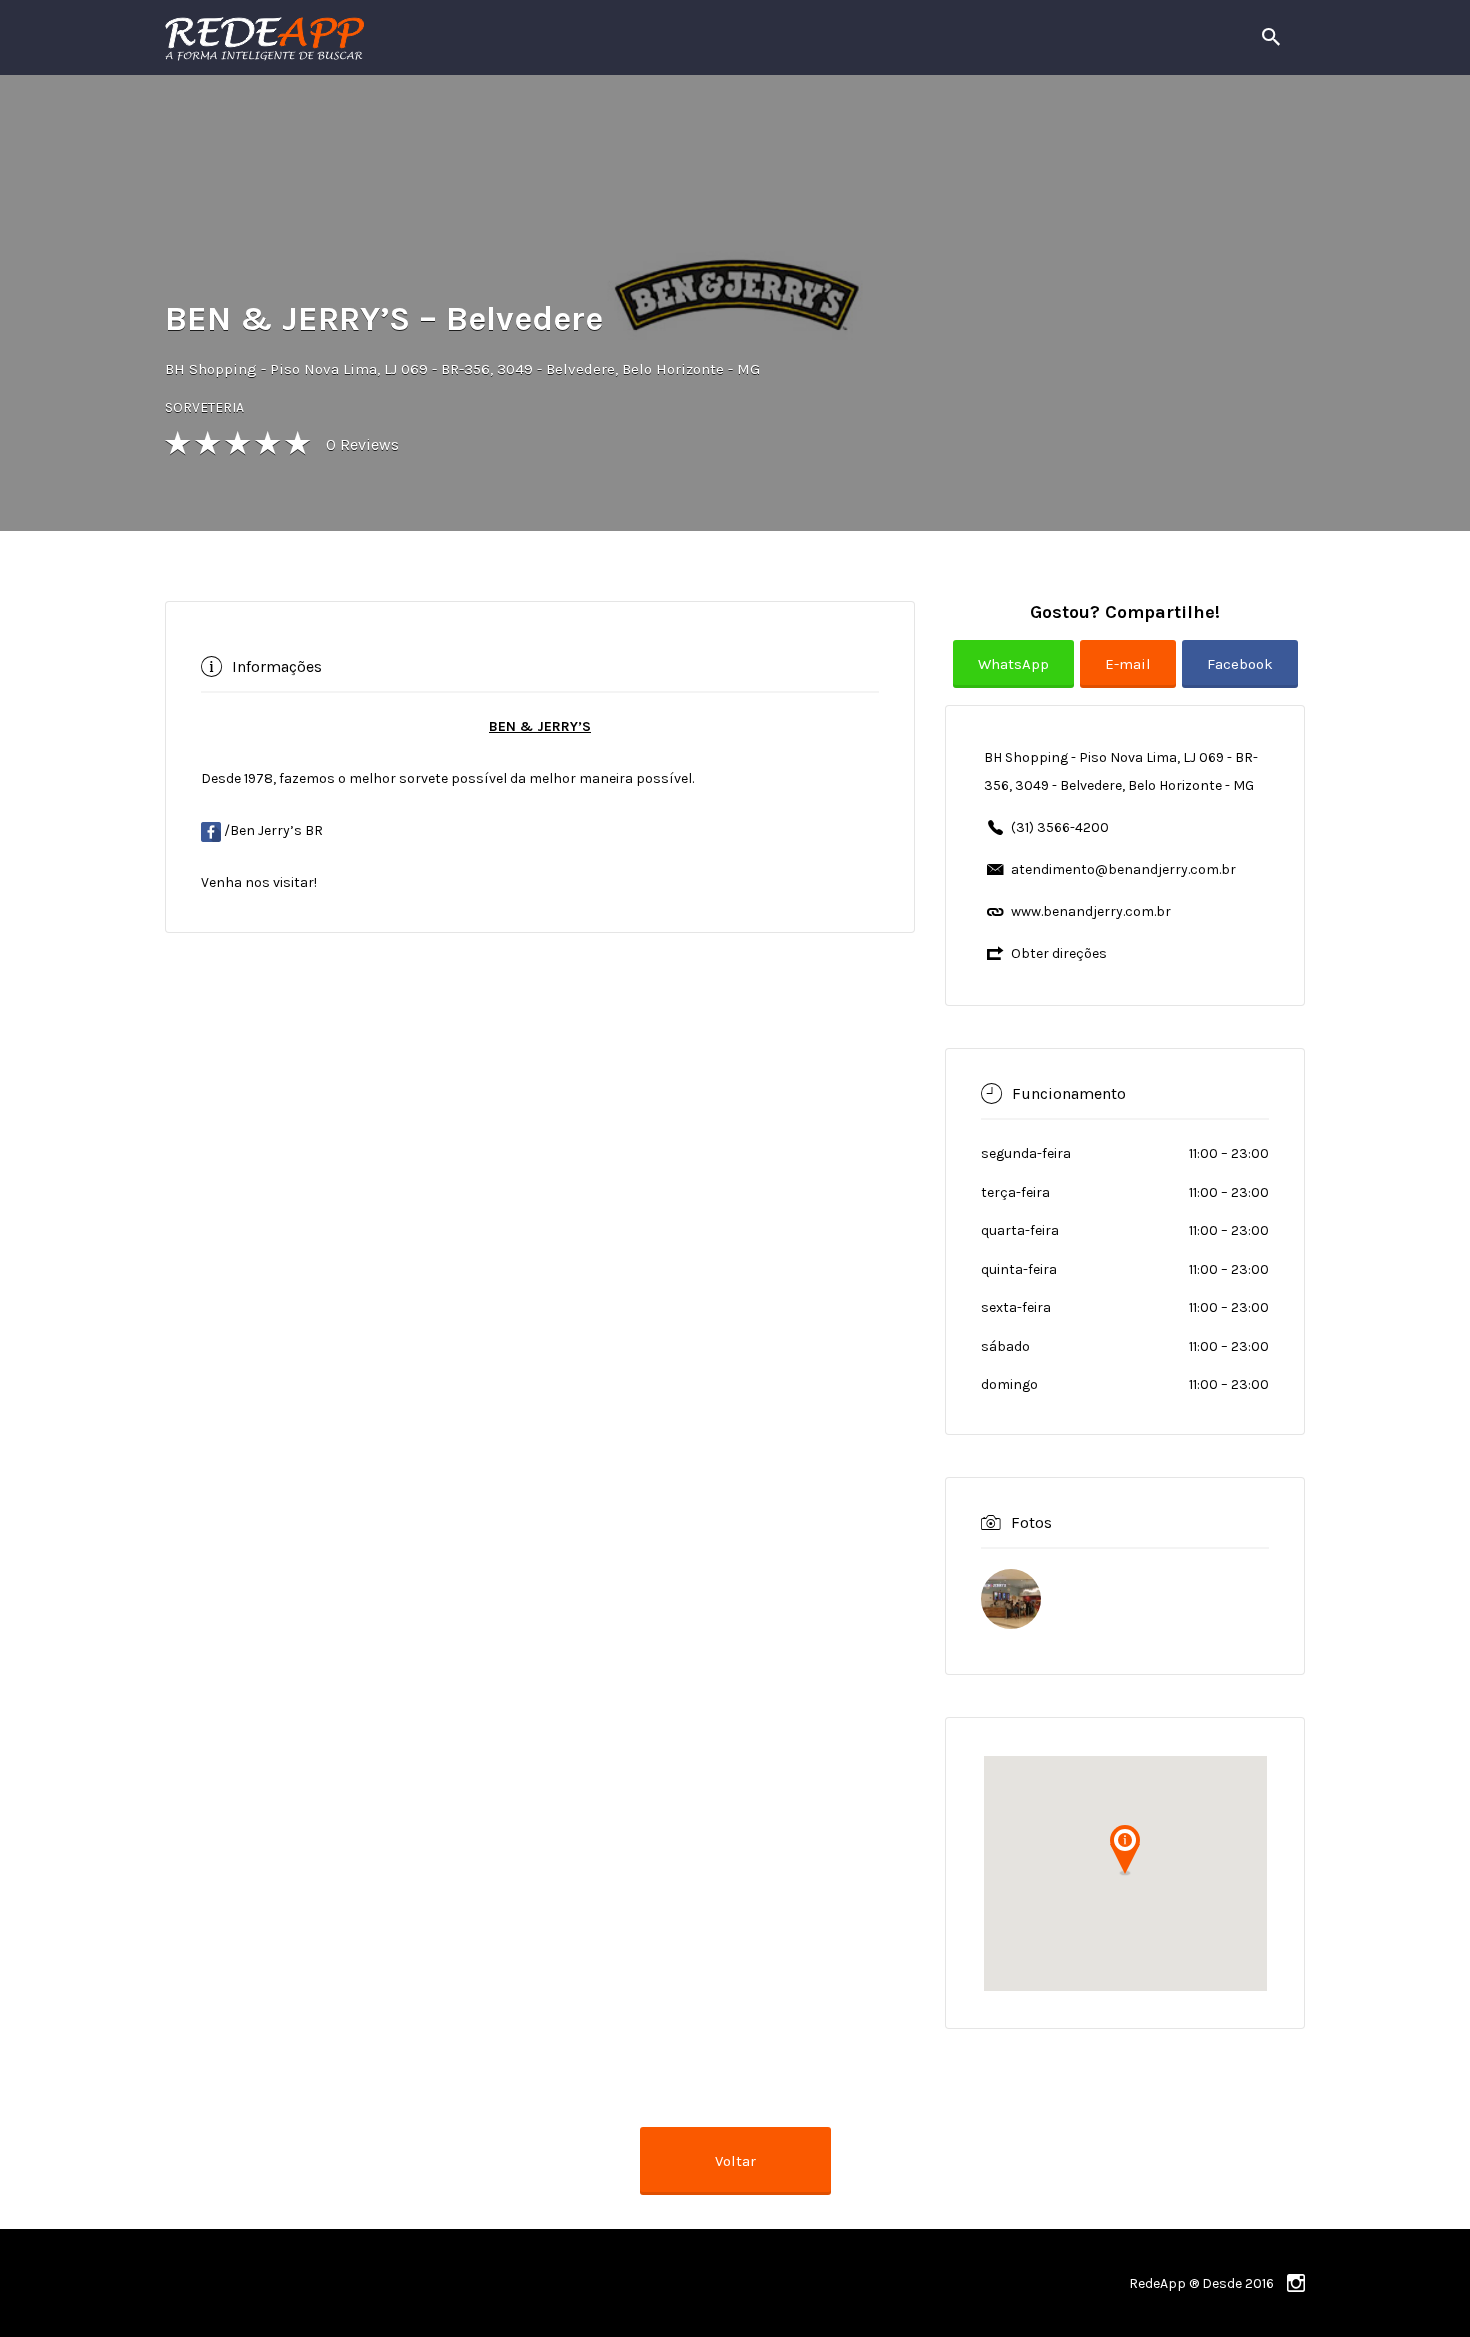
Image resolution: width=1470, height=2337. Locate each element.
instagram (1296, 2283)
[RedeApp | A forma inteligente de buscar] (479, 37)
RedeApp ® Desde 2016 (1201, 2283)
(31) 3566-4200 (1060, 827)
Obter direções (1059, 953)
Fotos (1031, 1522)
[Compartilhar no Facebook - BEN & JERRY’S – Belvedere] (1240, 679)
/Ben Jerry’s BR (272, 830)
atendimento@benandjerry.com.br (1123, 869)
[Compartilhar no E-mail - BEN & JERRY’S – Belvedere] (1131, 679)
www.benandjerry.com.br (1091, 911)
